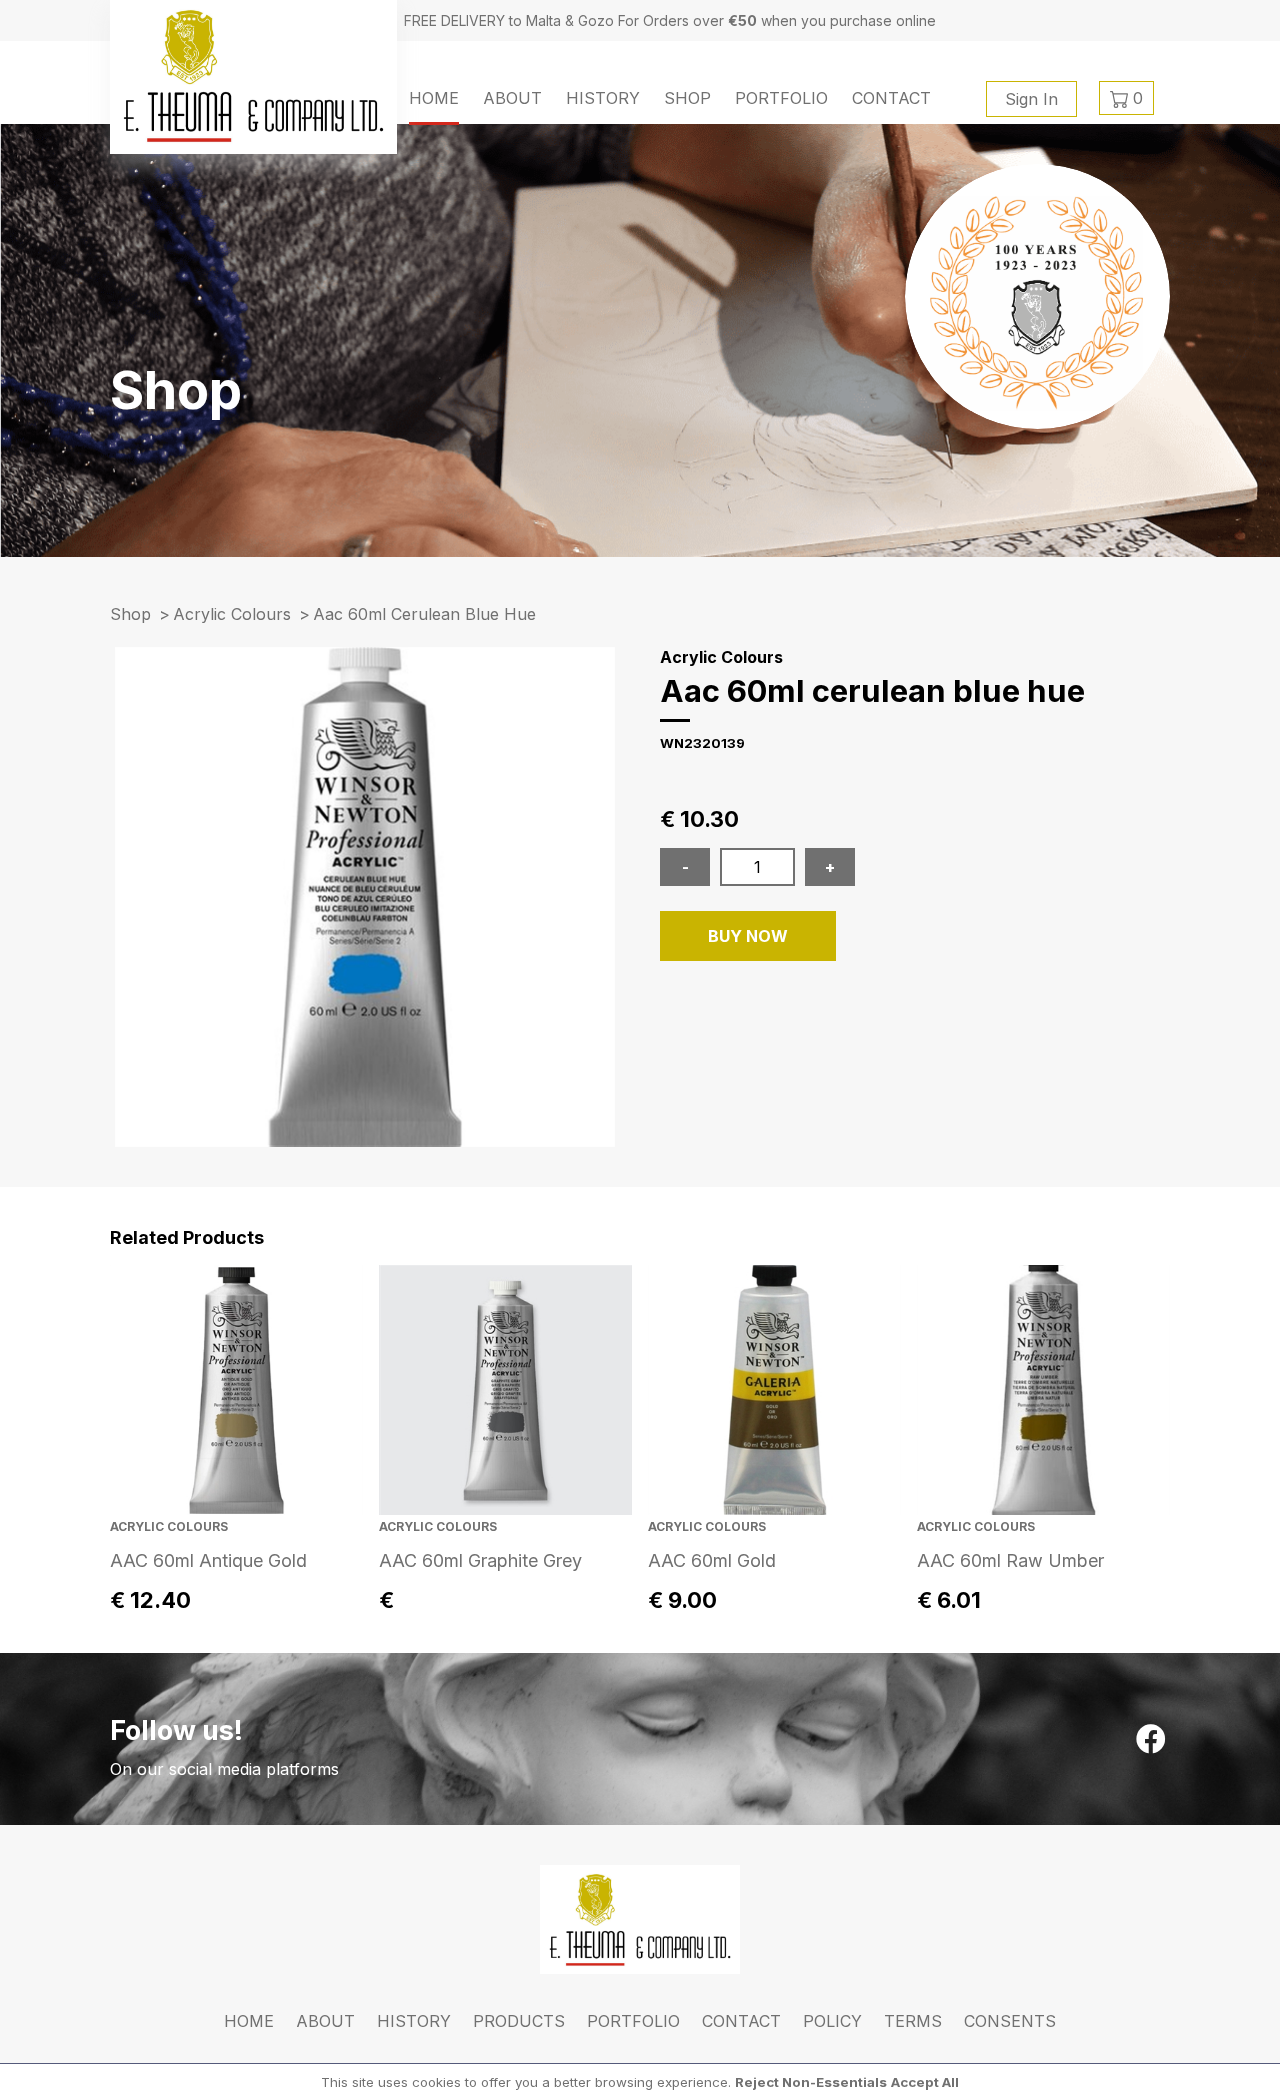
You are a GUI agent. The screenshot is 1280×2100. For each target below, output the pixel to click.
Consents (1010, 2021)
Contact (891, 98)
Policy (832, 2021)
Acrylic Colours (232, 614)
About (512, 98)
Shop (687, 98)
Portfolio (781, 98)
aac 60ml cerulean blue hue (424, 614)
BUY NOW (748, 936)
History (603, 98)
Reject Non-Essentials (811, 2082)
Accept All (925, 2082)
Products (519, 2021)
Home (434, 98)
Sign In (1031, 99)
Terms (913, 2021)
